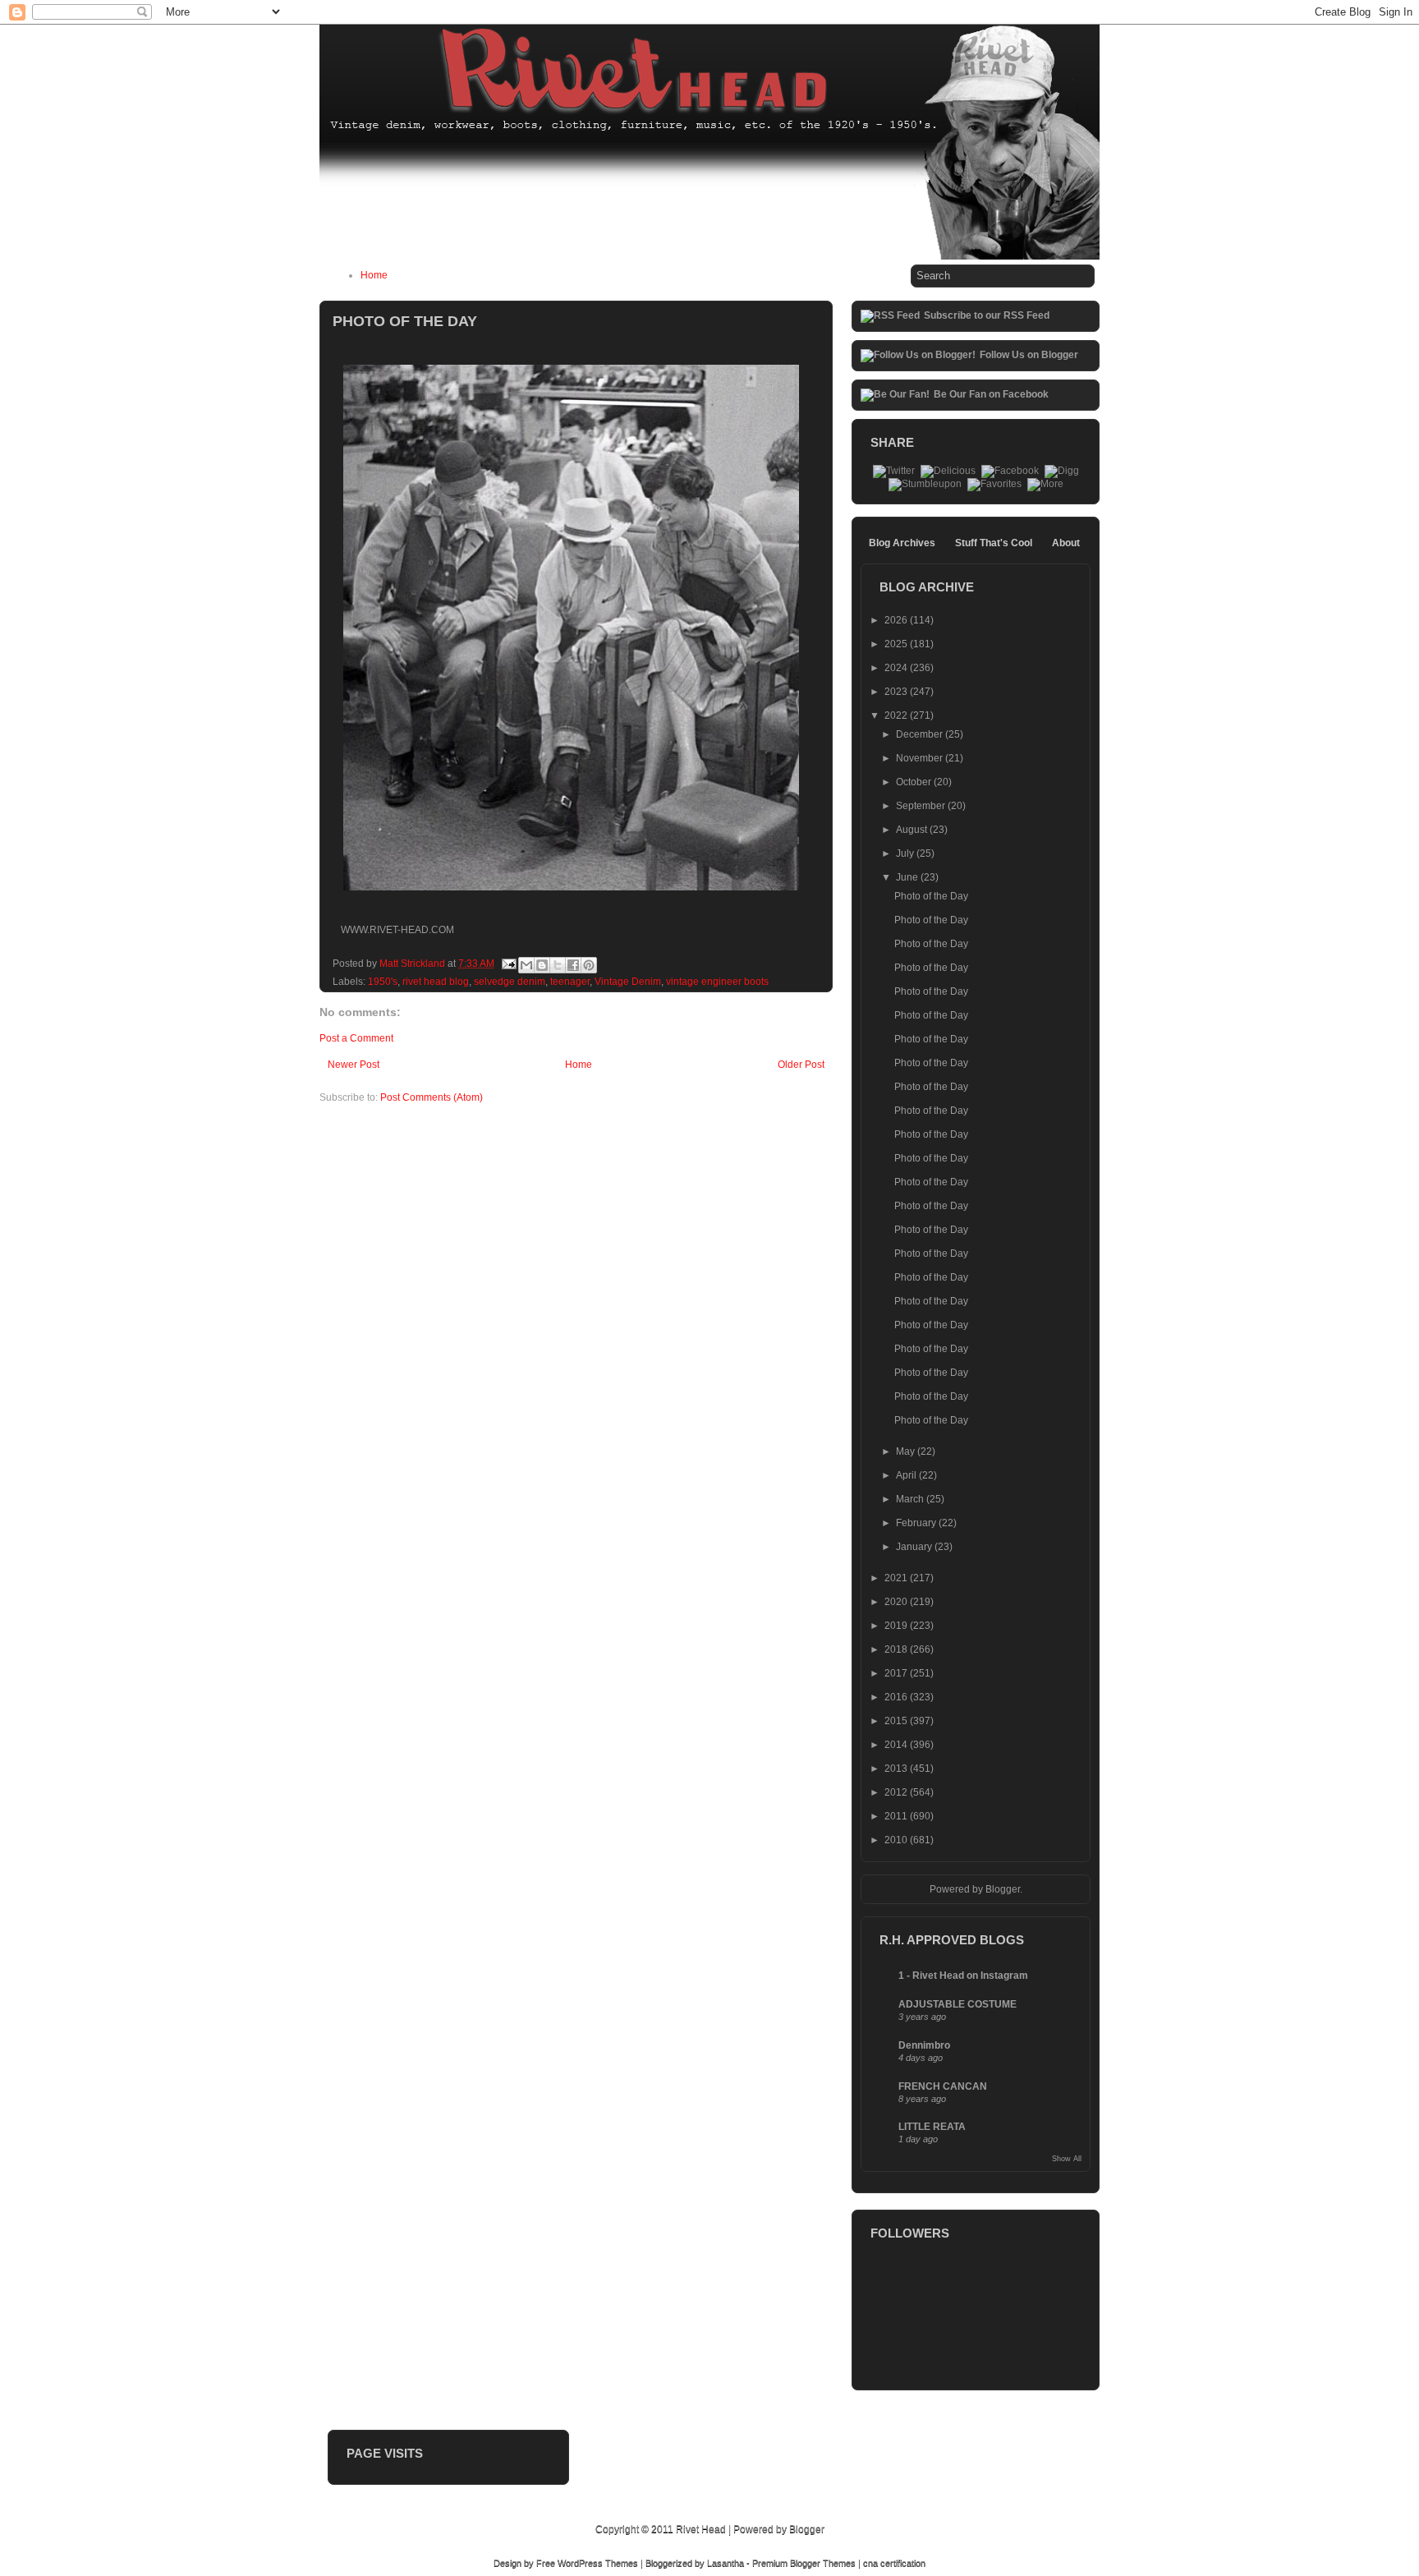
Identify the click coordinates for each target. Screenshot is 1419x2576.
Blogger (1003, 1889)
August (913, 830)
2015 (897, 1721)
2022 (897, 715)
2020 (897, 1602)
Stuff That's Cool (994, 543)
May (907, 1451)
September (922, 806)
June (908, 877)
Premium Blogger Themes (804, 2563)
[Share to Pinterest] (589, 965)
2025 (897, 644)
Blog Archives (902, 543)
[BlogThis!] (542, 965)
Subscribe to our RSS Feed (987, 315)
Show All (1067, 2159)
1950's (383, 982)
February (917, 1523)
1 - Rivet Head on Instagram (963, 1976)
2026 (897, 620)
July (906, 853)
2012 (897, 1792)
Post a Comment (356, 1038)
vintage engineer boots (717, 982)
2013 (897, 1769)
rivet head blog (436, 982)
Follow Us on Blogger (1029, 355)
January (915, 1547)
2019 (897, 1626)
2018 (897, 1649)
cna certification (894, 2563)
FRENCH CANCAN (943, 2086)
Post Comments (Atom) (432, 1097)
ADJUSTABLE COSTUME (957, 2004)
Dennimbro (924, 2045)
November (921, 758)
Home (374, 275)
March (911, 1499)
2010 (897, 1840)
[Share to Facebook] (573, 965)
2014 (897, 1745)
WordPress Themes (598, 2563)
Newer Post (354, 1065)
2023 (897, 692)
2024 (897, 668)
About (1066, 543)
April (907, 1475)
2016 (897, 1697)
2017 (897, 1673)
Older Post (801, 1065)
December (921, 734)
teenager (570, 982)
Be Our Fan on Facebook (991, 394)
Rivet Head (701, 2529)
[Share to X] (558, 965)
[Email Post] (508, 964)
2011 (897, 1816)
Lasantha (726, 2563)
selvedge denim (510, 982)
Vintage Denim (628, 982)
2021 (897, 1578)
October (915, 782)
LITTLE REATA (932, 2127)
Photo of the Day (931, 896)
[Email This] (526, 965)
